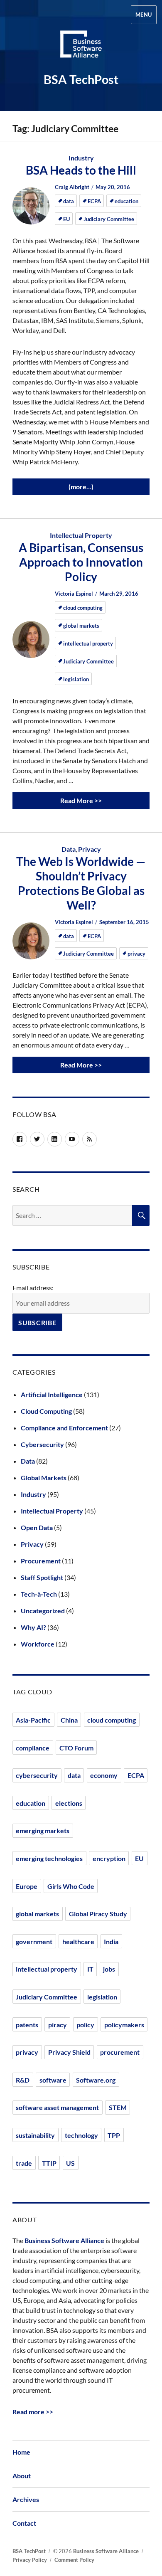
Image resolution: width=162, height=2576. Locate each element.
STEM (118, 2107)
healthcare (78, 1941)
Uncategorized (43, 1611)
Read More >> (81, 800)
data (69, 201)
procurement (120, 2052)
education (126, 201)
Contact (24, 2523)
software (53, 2080)
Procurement (41, 1561)
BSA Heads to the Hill (81, 170)
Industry (81, 158)
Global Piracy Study (98, 1914)
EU (66, 219)
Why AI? (33, 1627)
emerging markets (43, 1830)
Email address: (33, 1288)
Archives (26, 2499)
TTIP (49, 2163)
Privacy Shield (69, 2052)
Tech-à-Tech (39, 1594)
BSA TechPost (81, 79)
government (34, 1941)
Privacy (90, 849)
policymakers (124, 2025)
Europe (27, 1886)
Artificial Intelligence (52, 1394)
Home (21, 2452)
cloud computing (83, 608)
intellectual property (88, 643)
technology (81, 2135)
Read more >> (33, 2412)
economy (104, 1775)
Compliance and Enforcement (64, 1428)
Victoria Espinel (75, 594)
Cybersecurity (42, 1444)
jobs (109, 1969)
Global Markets (44, 1478)
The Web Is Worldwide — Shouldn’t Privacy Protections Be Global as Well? (81, 883)
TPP (114, 2135)
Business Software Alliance (64, 2240)
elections (69, 1803)
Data (69, 849)
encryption (109, 1858)
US (70, 2163)
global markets (81, 626)
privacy (136, 954)
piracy (58, 2025)
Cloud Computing (46, 1411)
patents (27, 2025)
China (69, 1720)
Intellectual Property (81, 535)
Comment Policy (74, 2560)
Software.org (96, 2080)
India (111, 1941)
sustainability (35, 2135)
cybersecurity (37, 1775)
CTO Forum (76, 1748)
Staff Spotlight (42, 1577)
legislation (76, 679)
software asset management (57, 2107)
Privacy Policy (30, 2560)
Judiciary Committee (109, 219)
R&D (23, 2080)
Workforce (38, 1644)
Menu (144, 15)
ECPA (94, 201)
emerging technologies (49, 1858)
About (22, 2476)
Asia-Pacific (33, 1720)
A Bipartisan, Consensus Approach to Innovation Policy (81, 562)
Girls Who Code (71, 1886)
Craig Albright (73, 187)
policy (85, 2025)
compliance (33, 1748)
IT (90, 1969)
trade (24, 2163)
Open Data (37, 1527)
